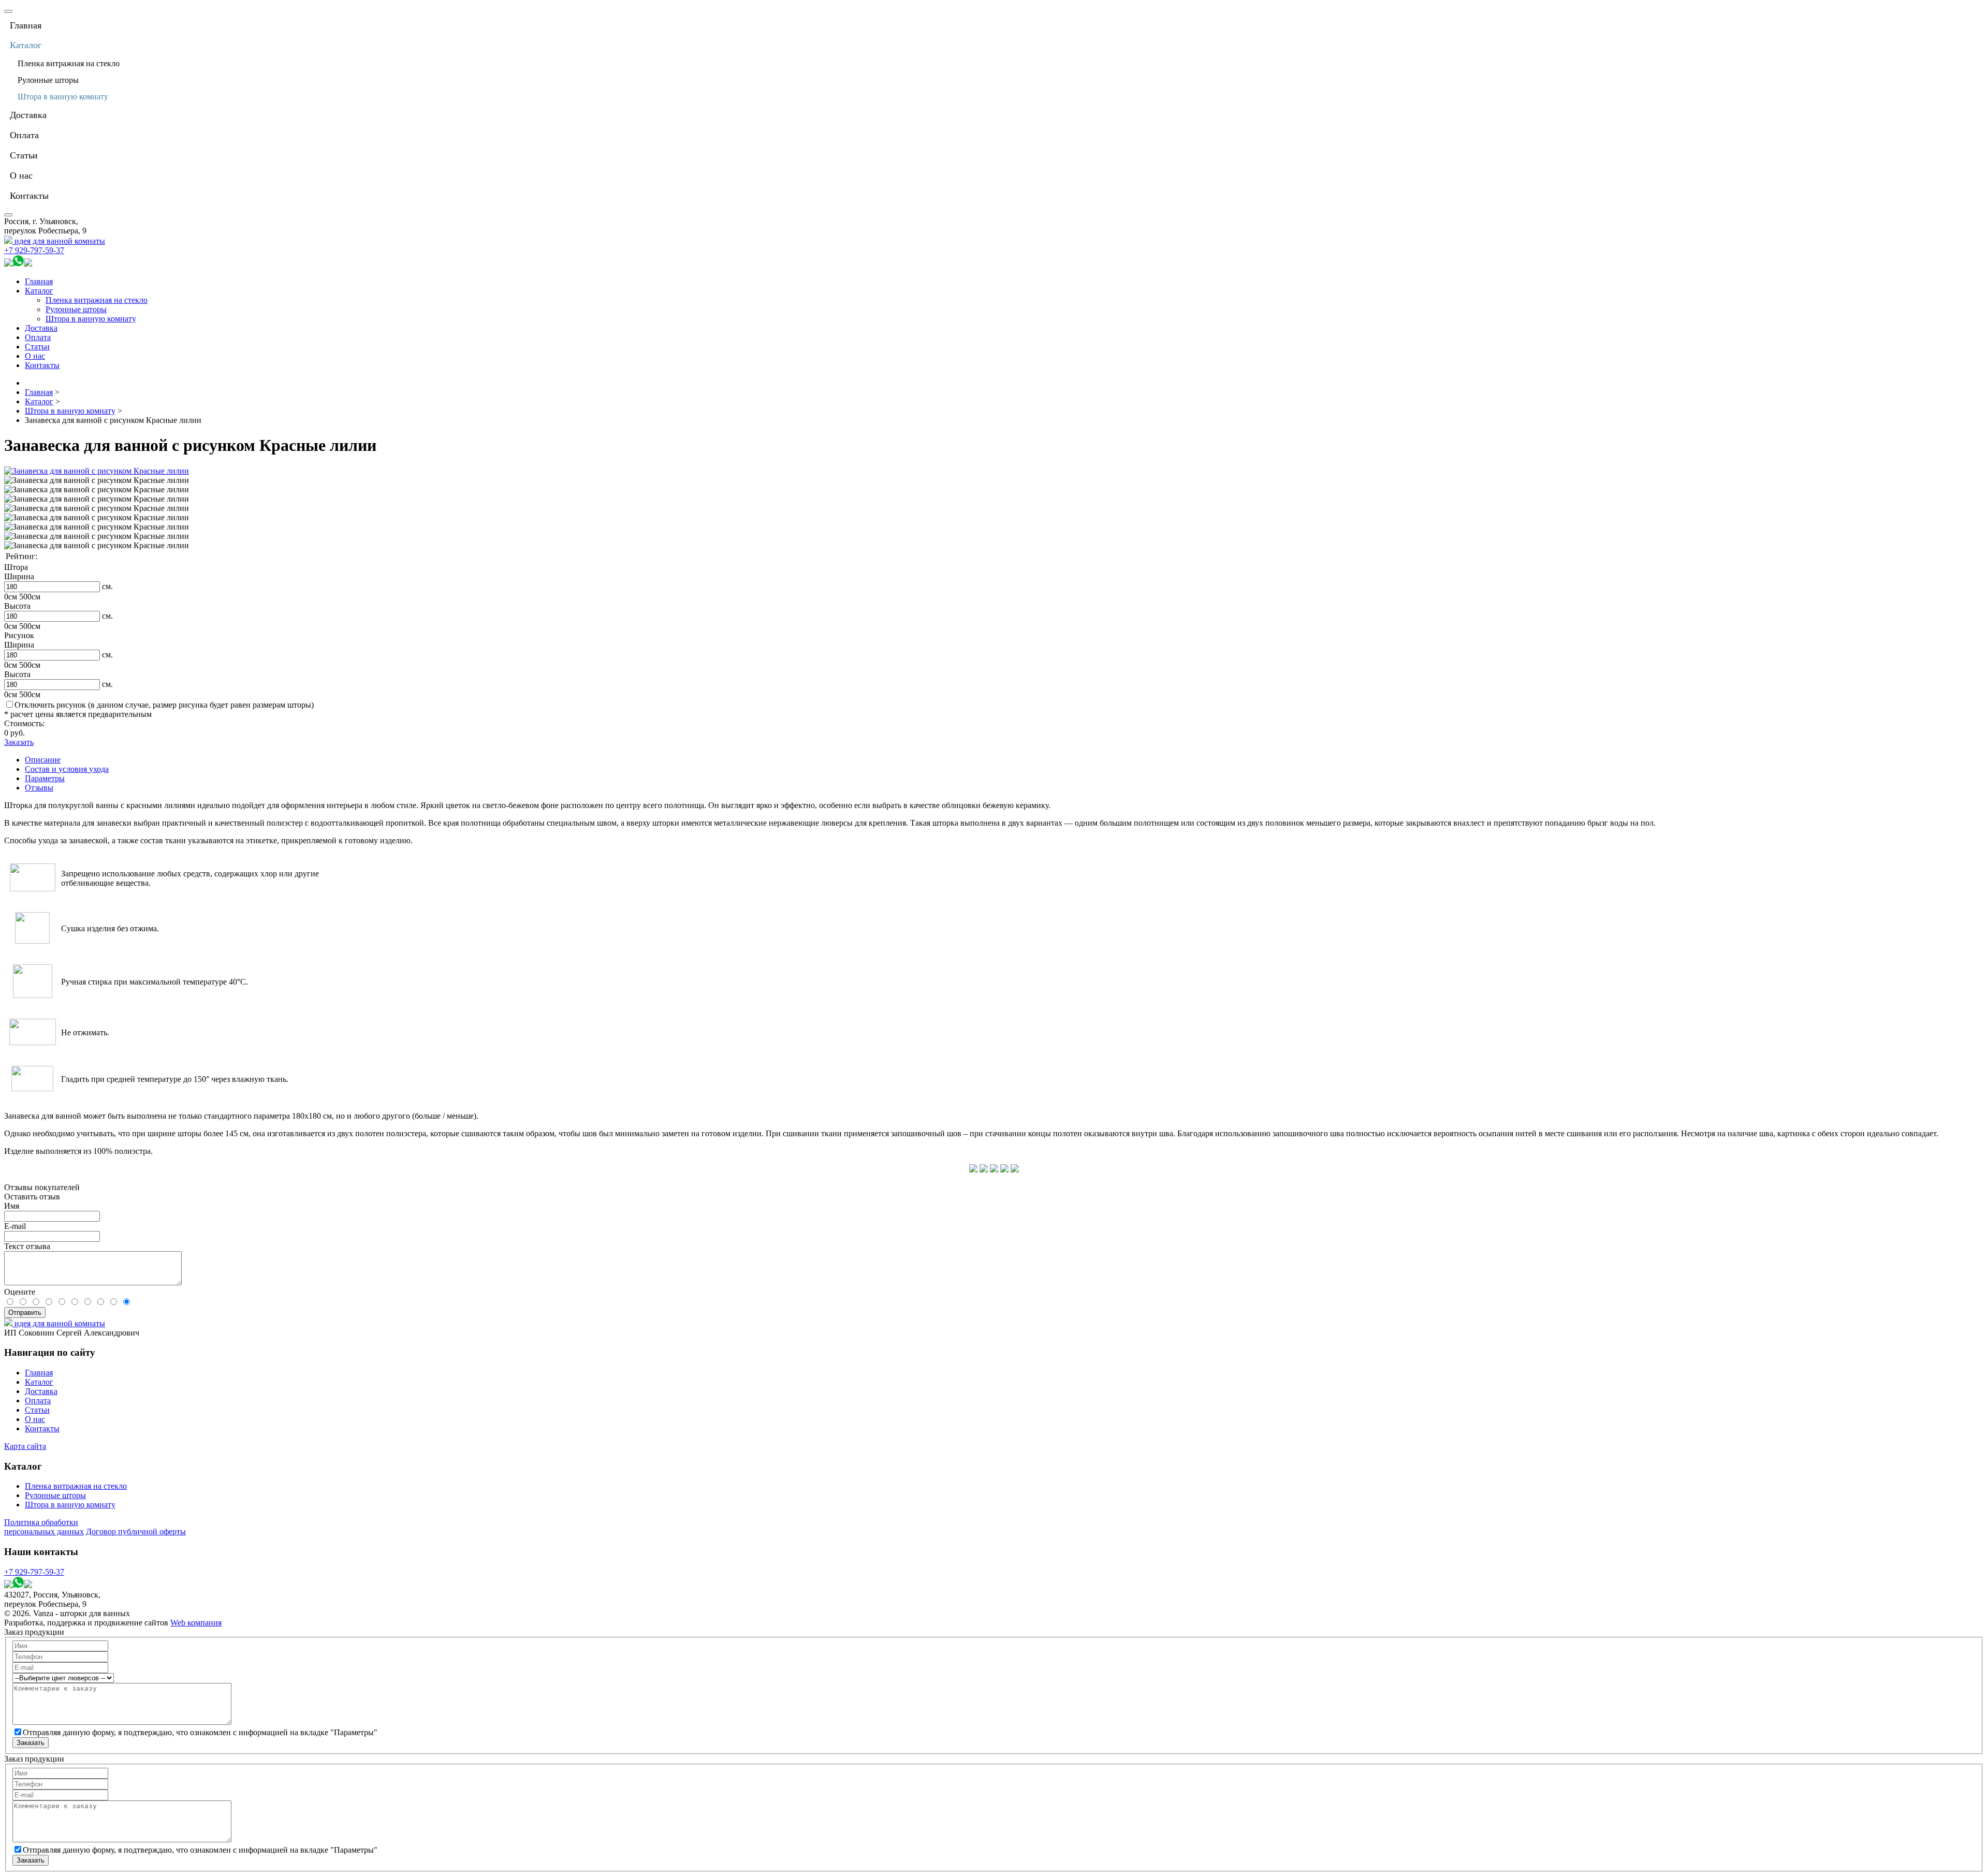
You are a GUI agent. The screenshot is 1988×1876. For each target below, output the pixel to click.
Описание (43, 760)
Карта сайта (25, 1446)
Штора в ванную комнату (91, 319)
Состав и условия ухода (67, 769)
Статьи (37, 347)
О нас (35, 356)
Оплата (38, 337)
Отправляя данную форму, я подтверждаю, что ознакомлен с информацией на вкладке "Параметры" (200, 1732)
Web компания (196, 1623)
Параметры (45, 778)
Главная (39, 281)
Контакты (42, 365)
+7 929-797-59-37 (34, 250)
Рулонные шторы (76, 309)
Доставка (41, 328)
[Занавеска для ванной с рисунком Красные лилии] (97, 471)
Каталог (39, 291)
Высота (17, 606)
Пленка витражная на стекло (97, 300)
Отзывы (39, 788)
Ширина (19, 576)
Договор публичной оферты (136, 1531)
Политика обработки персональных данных (44, 1527)
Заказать (19, 742)
